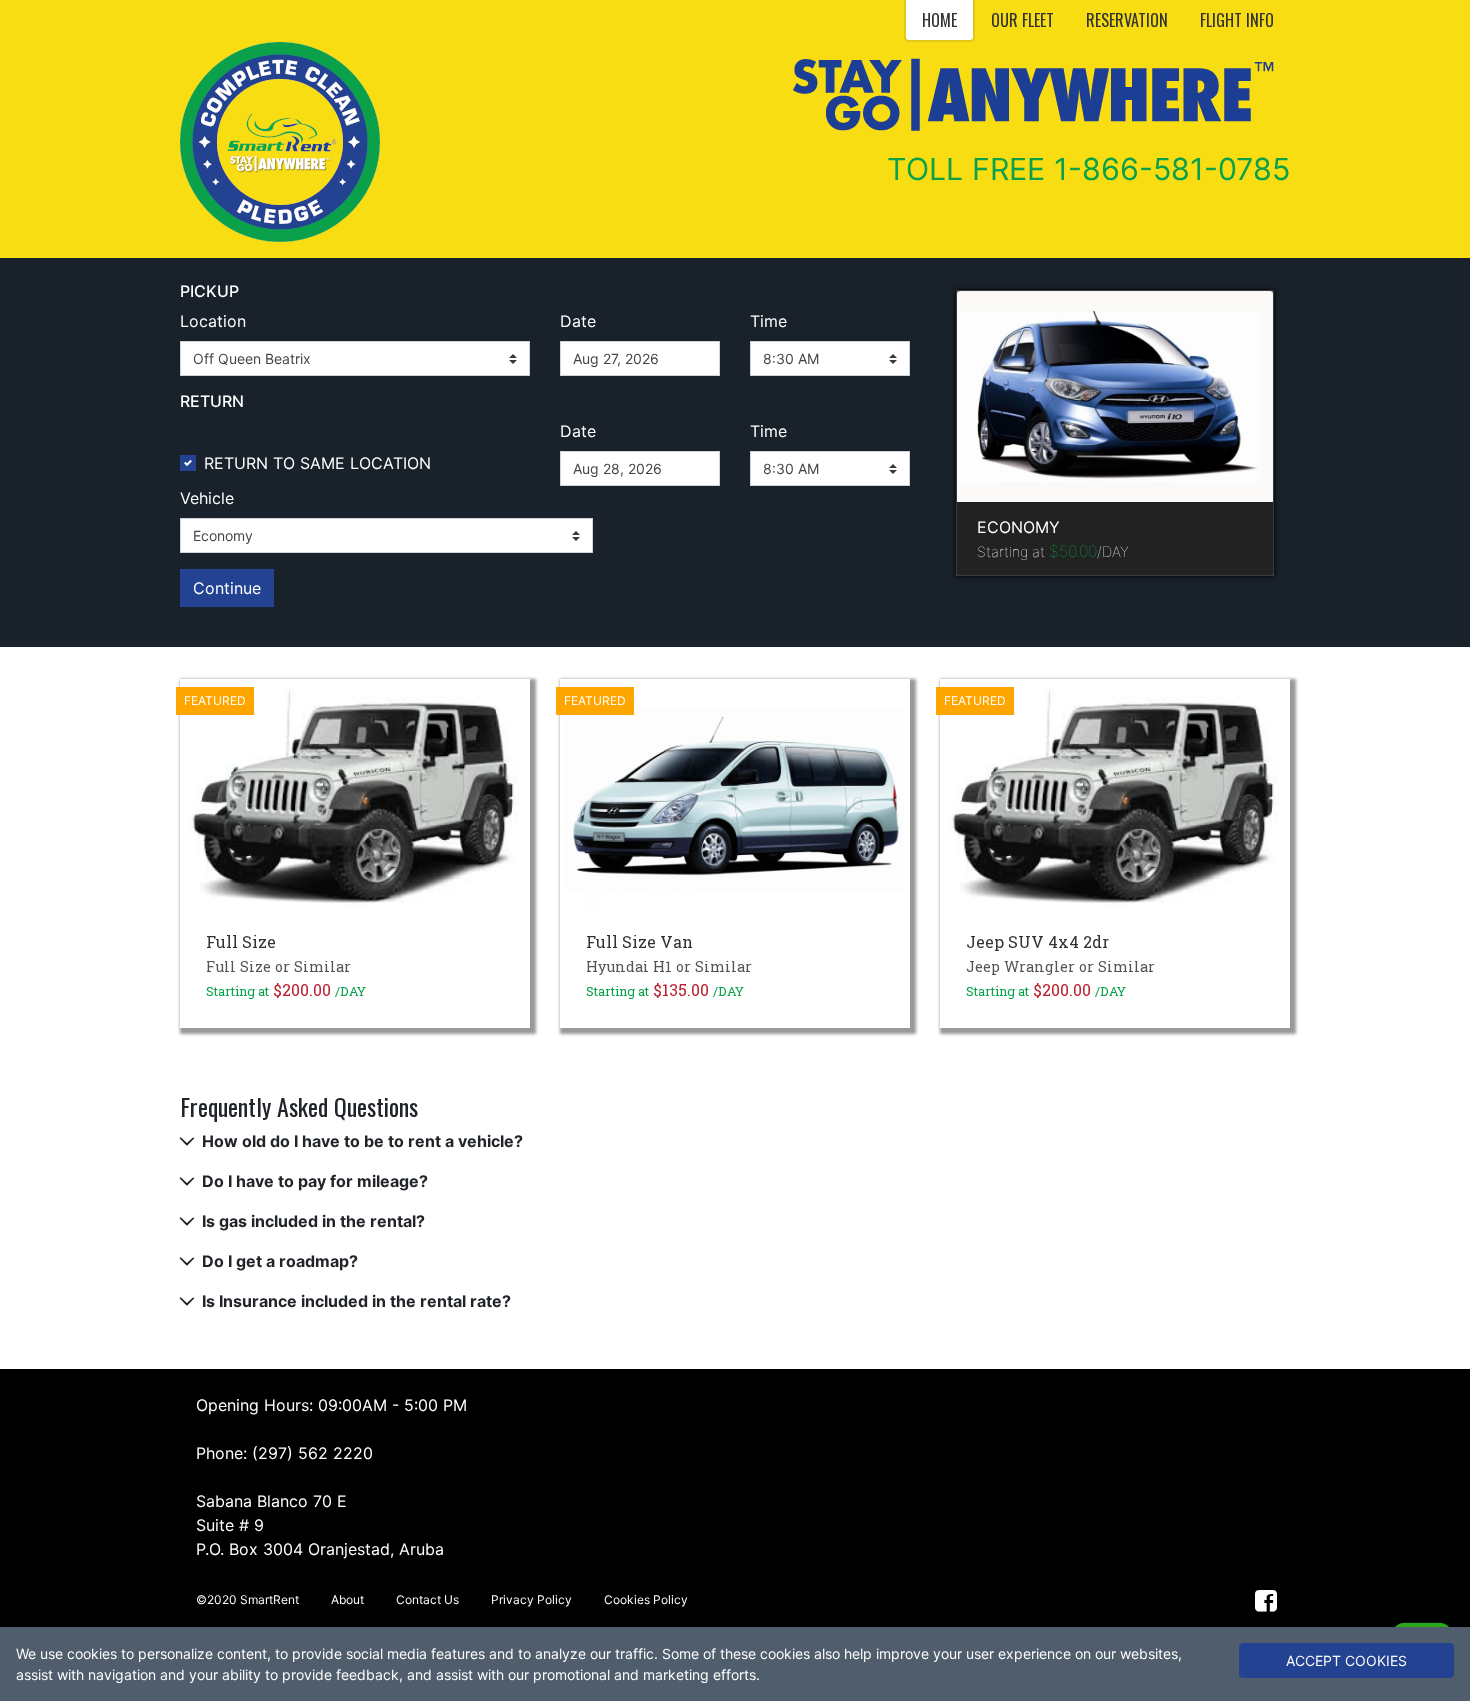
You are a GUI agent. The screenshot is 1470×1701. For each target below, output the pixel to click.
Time (768, 321)
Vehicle (207, 498)
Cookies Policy (646, 1599)
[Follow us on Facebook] (1266, 1599)
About (347, 1599)
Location (213, 321)
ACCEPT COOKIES (1346, 1660)
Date (578, 321)
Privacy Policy (531, 1599)
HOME (939, 20)
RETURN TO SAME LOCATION (317, 463)
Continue (227, 588)
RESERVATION (1127, 20)
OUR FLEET (1022, 20)
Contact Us (427, 1599)
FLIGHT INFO (1237, 20)
